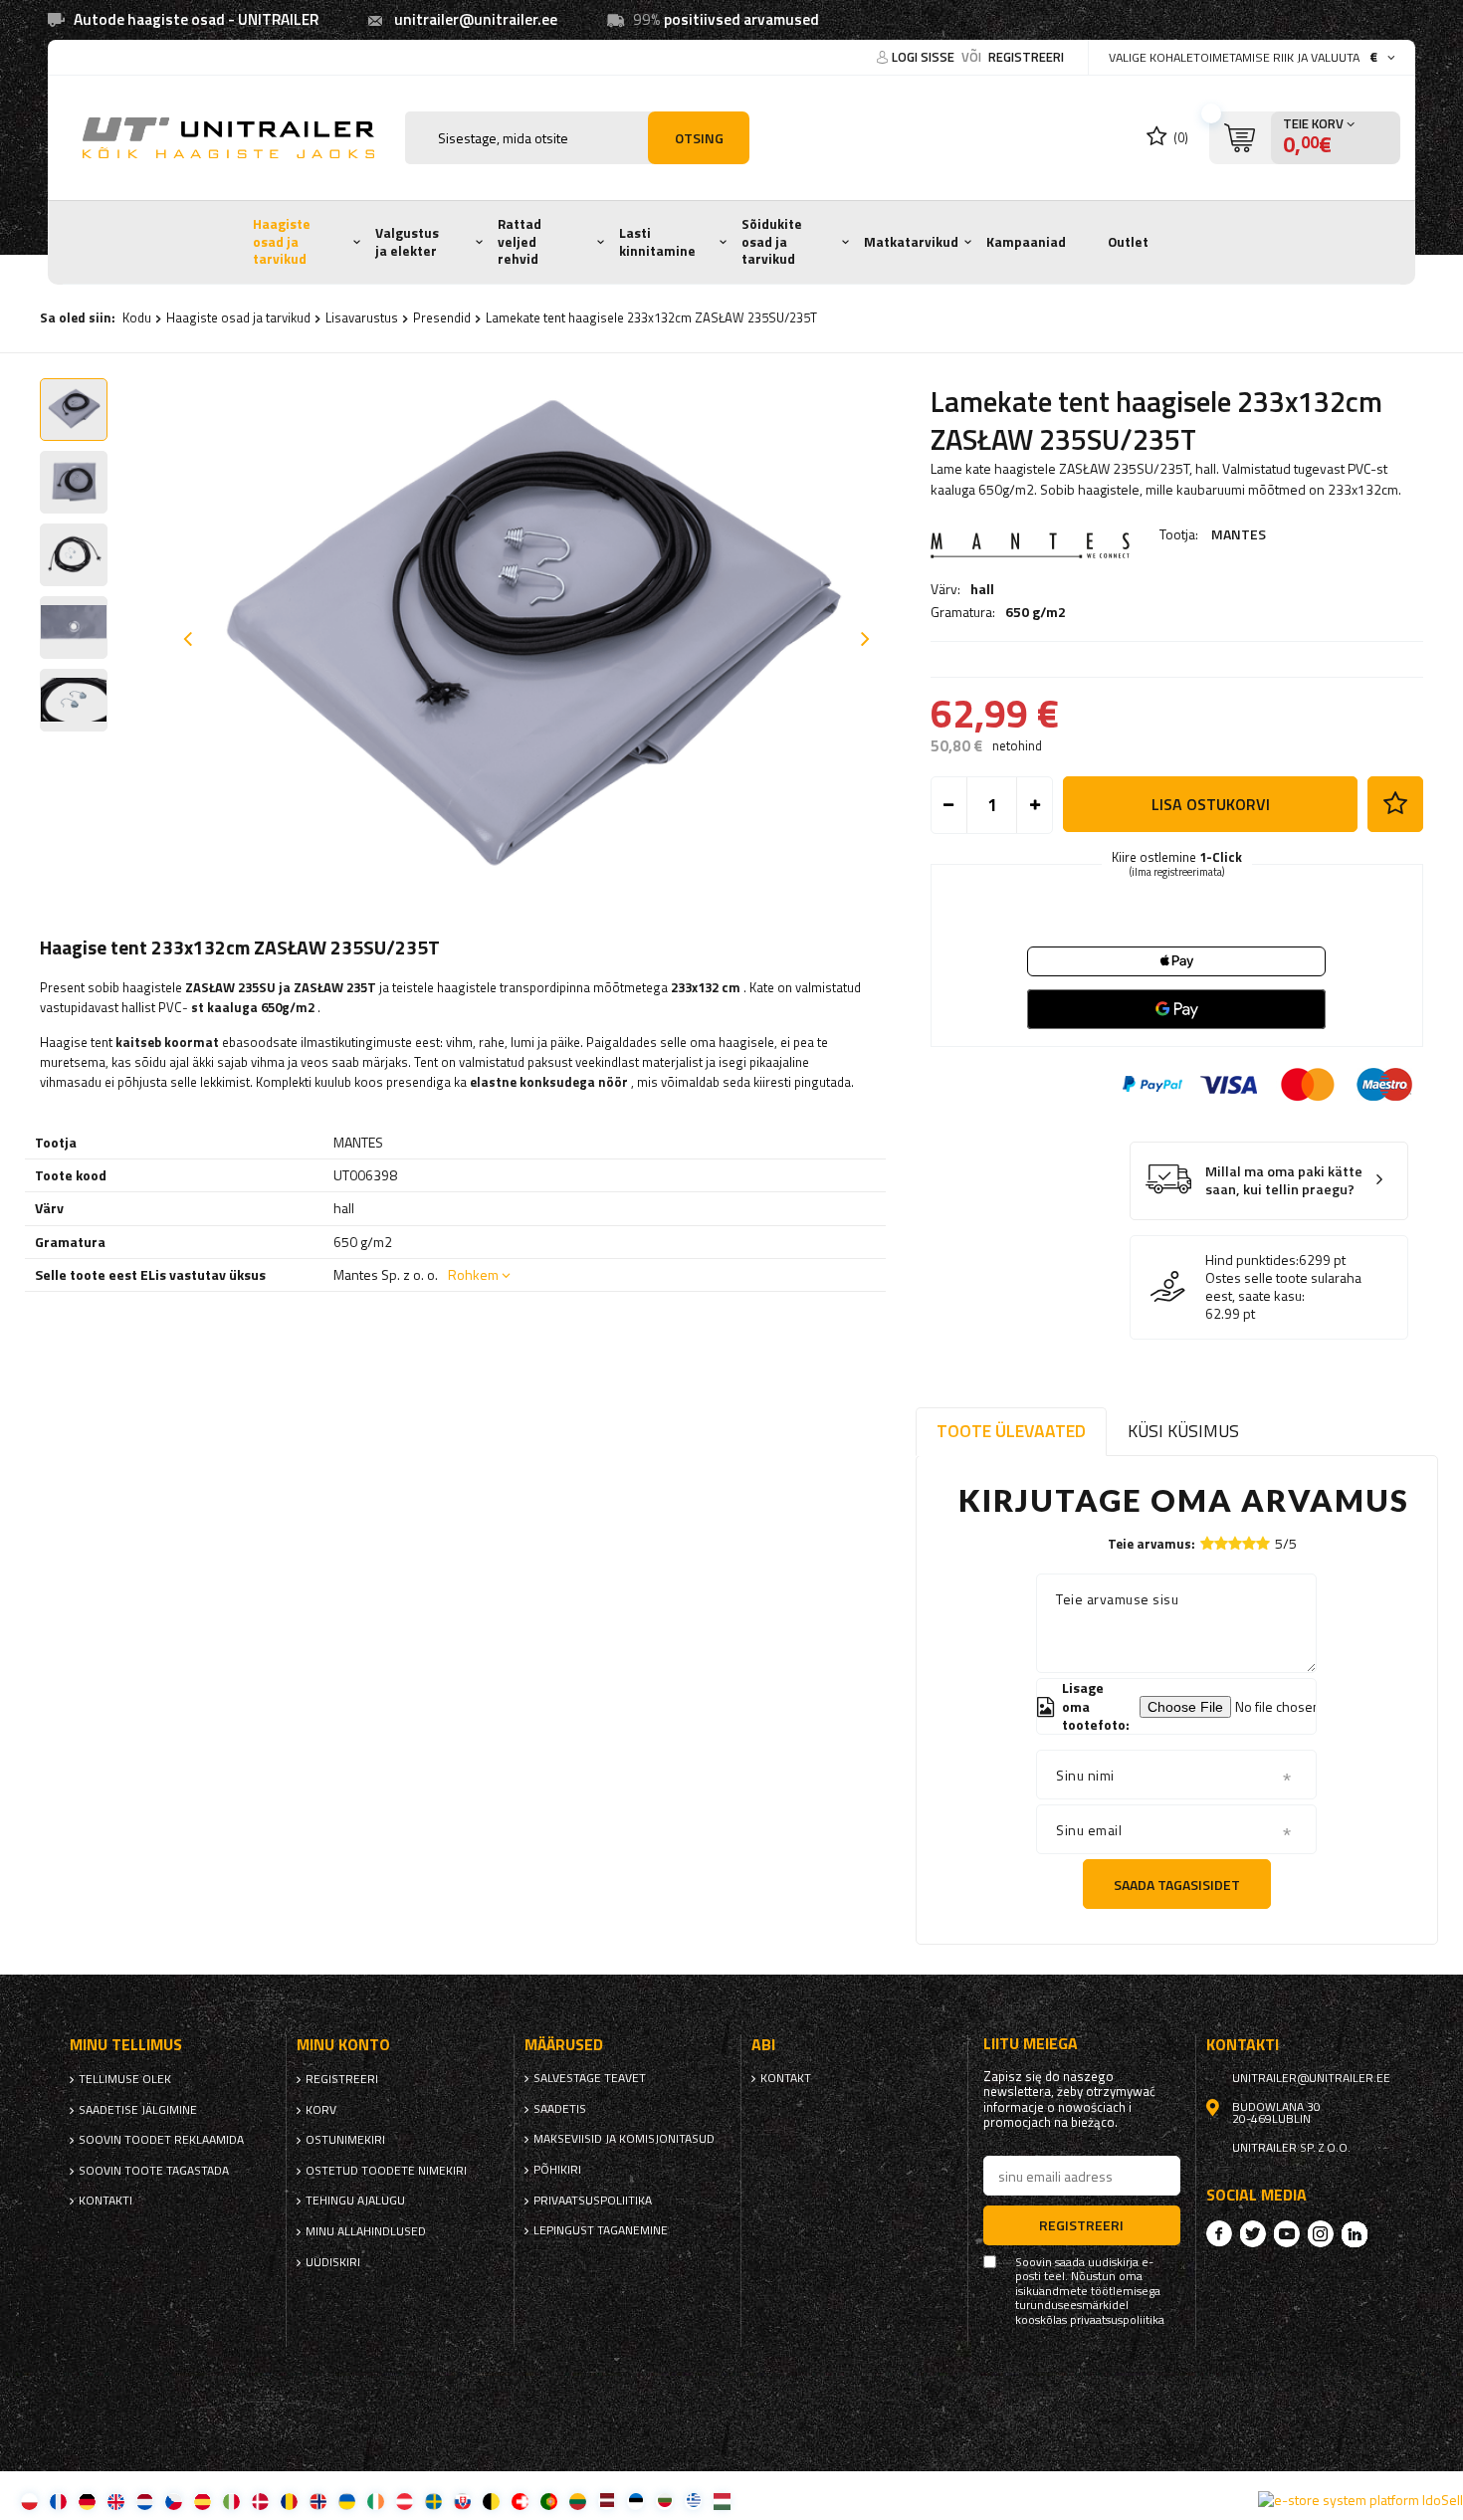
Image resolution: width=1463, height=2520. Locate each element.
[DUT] (145, 2501)
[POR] (549, 2501)
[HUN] (722, 2501)
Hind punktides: (1252, 1260)
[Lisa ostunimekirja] (1395, 804)
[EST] (635, 2501)
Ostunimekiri (345, 2140)
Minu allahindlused (366, 2231)
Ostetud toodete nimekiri (386, 2171)
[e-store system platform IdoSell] (1360, 2500)
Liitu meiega (1031, 2044)
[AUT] (405, 2501)
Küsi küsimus (1183, 1431)
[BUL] (664, 2501)
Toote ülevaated (1011, 1431)
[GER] (87, 2501)
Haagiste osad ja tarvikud (282, 241)
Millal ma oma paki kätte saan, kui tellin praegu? (1284, 1181)
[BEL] (491, 2501)
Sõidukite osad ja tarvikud (772, 241)
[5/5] (1263, 1543)
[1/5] (1207, 1543)
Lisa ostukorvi (1211, 804)
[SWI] (520, 2501)
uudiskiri (333, 2262)
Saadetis (560, 2109)
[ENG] (116, 2501)
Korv (321, 2110)
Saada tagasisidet (1177, 1885)
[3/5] (1235, 1543)
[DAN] (260, 2501)
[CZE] (174, 2501)
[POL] (29, 2501)
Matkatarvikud (911, 242)
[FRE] (58, 2501)
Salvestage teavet (590, 2078)
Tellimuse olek (125, 2079)
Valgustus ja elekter (407, 242)
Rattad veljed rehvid (520, 241)
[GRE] (693, 2501)
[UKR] (347, 2501)
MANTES (1239, 534)
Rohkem (473, 1274)
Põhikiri (557, 2170)
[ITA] (231, 2501)
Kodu (137, 317)
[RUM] (289, 2501)
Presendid (442, 317)
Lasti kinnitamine (657, 242)
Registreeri (1026, 57)
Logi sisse (925, 57)
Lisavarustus (362, 317)
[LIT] (578, 2501)
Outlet (1128, 242)
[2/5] (1221, 1543)
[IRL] (376, 2501)
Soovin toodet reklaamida (161, 2140)
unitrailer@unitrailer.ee (476, 19)
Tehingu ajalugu (355, 2201)
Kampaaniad (1026, 242)
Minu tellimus (126, 2045)
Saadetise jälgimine (138, 2110)
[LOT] (607, 2501)
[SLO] (462, 2501)
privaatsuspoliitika (593, 2201)
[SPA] (203, 2501)
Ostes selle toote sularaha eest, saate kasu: (1283, 1287)
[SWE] (433, 2501)
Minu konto (343, 2045)
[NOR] (318, 2501)
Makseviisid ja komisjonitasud (624, 2139)
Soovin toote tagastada (154, 2171)
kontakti (105, 2201)
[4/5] (1249, 1543)
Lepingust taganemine (601, 2230)
